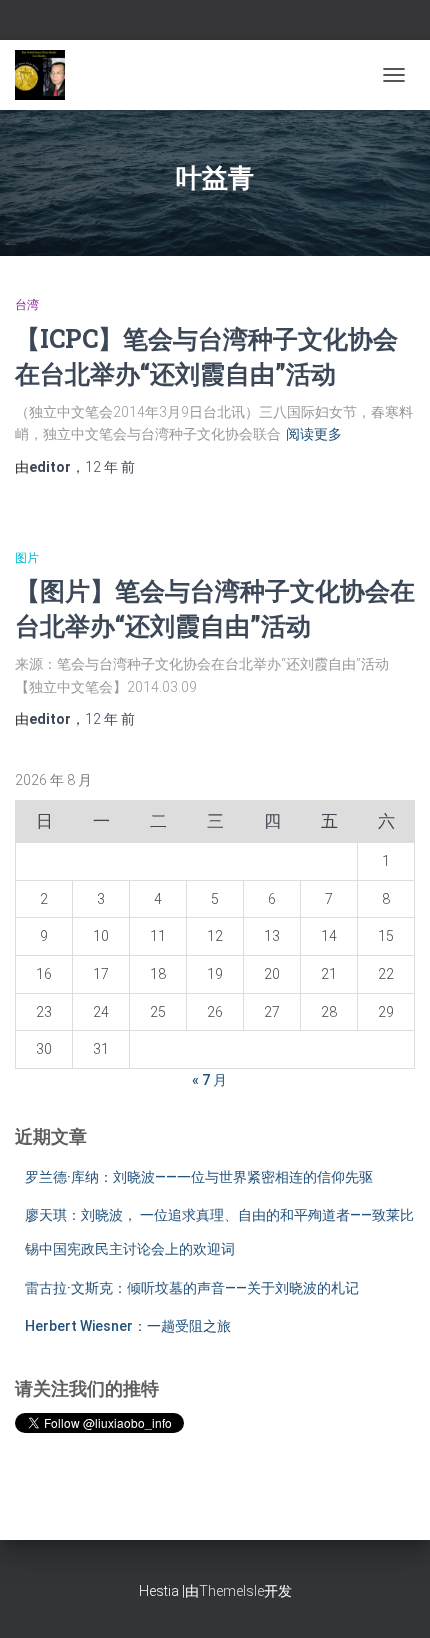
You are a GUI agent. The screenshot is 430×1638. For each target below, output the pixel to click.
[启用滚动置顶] (390, 1598)
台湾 (27, 305)
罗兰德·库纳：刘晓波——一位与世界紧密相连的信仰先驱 (199, 1177)
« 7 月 (209, 1080)
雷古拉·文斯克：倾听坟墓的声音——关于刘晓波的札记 (192, 1288)
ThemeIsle (231, 1591)
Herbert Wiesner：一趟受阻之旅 (128, 1326)
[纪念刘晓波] (47, 75)
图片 (27, 558)
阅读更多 (314, 434)
